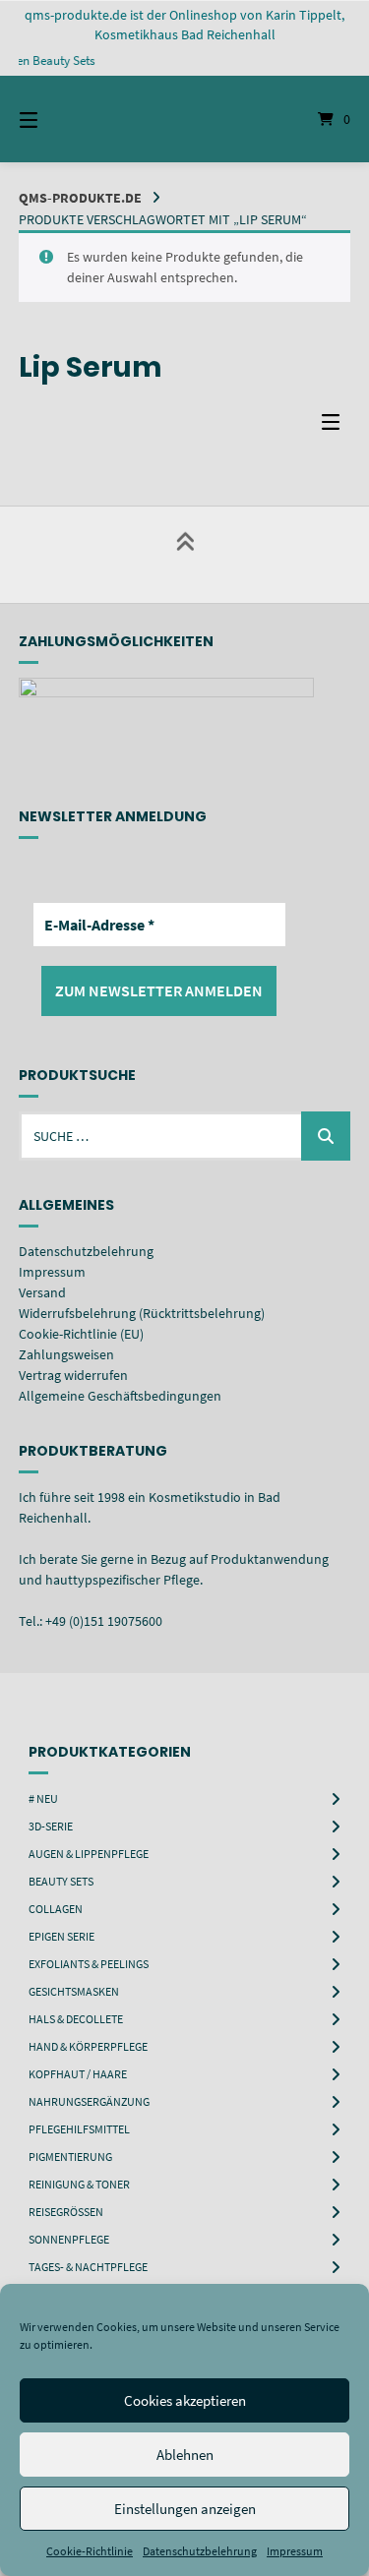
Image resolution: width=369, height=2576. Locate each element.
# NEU (43, 1798)
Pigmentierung (70, 2157)
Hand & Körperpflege (88, 2046)
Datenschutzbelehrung (200, 2551)
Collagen (56, 1909)
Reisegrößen (66, 2212)
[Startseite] (185, 119)
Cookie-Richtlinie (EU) (81, 1334)
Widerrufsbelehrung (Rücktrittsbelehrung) (142, 1313)
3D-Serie (51, 1826)
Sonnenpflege (69, 2239)
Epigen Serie (61, 1936)
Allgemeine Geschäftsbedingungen (120, 1396)
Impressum (295, 2551)
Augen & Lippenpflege (89, 1854)
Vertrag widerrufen (73, 1375)
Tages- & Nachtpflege (88, 2267)
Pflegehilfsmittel (79, 2129)
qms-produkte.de (80, 198)
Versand (42, 1292)
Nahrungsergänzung (89, 2101)
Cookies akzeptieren (185, 2400)
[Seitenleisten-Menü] (336, 426)
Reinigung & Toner (79, 2184)
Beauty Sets (61, 1881)
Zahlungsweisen (66, 1354)
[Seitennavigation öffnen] (52, 119)
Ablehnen (185, 2455)
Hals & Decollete (76, 2019)
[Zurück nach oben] (185, 555)
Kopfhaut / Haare (78, 2074)
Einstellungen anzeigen (185, 2509)
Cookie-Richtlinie (90, 2551)
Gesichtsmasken (74, 1991)
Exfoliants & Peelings (89, 1964)
